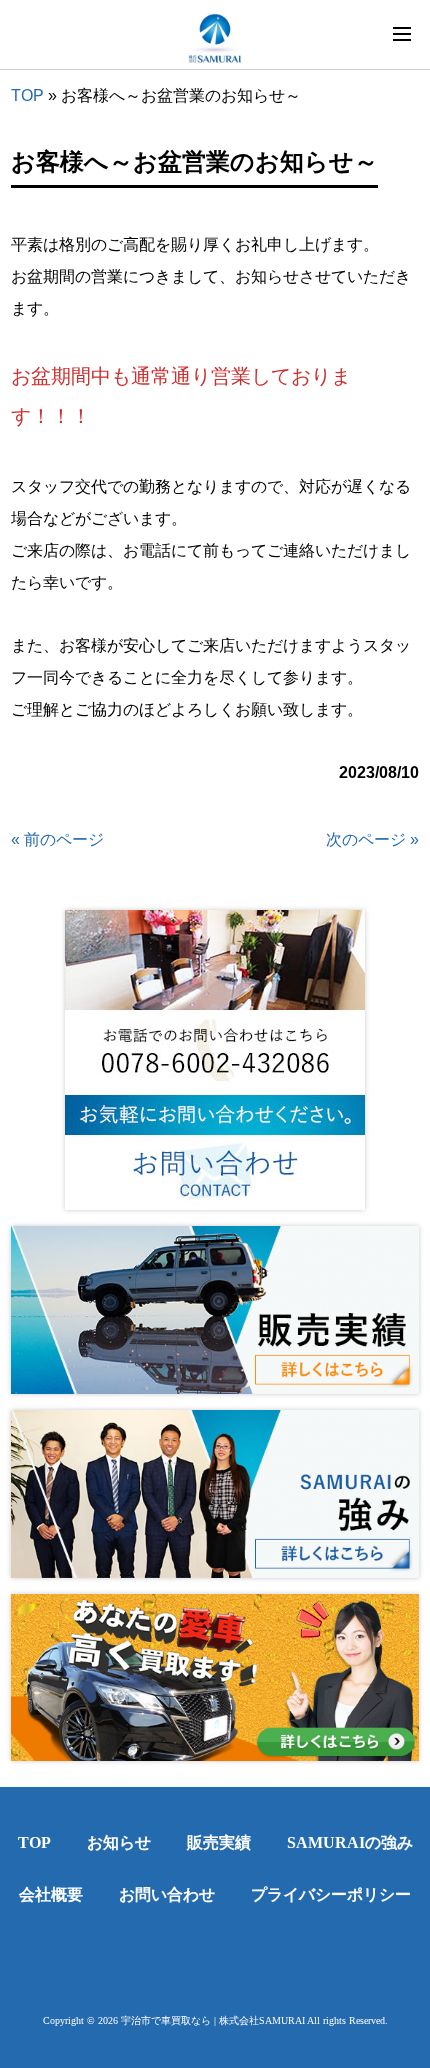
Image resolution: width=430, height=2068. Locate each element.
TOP (27, 95)
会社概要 (51, 1894)
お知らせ (119, 1842)
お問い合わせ (167, 1894)
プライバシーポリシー (331, 1894)
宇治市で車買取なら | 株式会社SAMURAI (213, 2020)
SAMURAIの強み (350, 1842)
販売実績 (219, 1842)
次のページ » (372, 839)
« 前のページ (57, 839)
